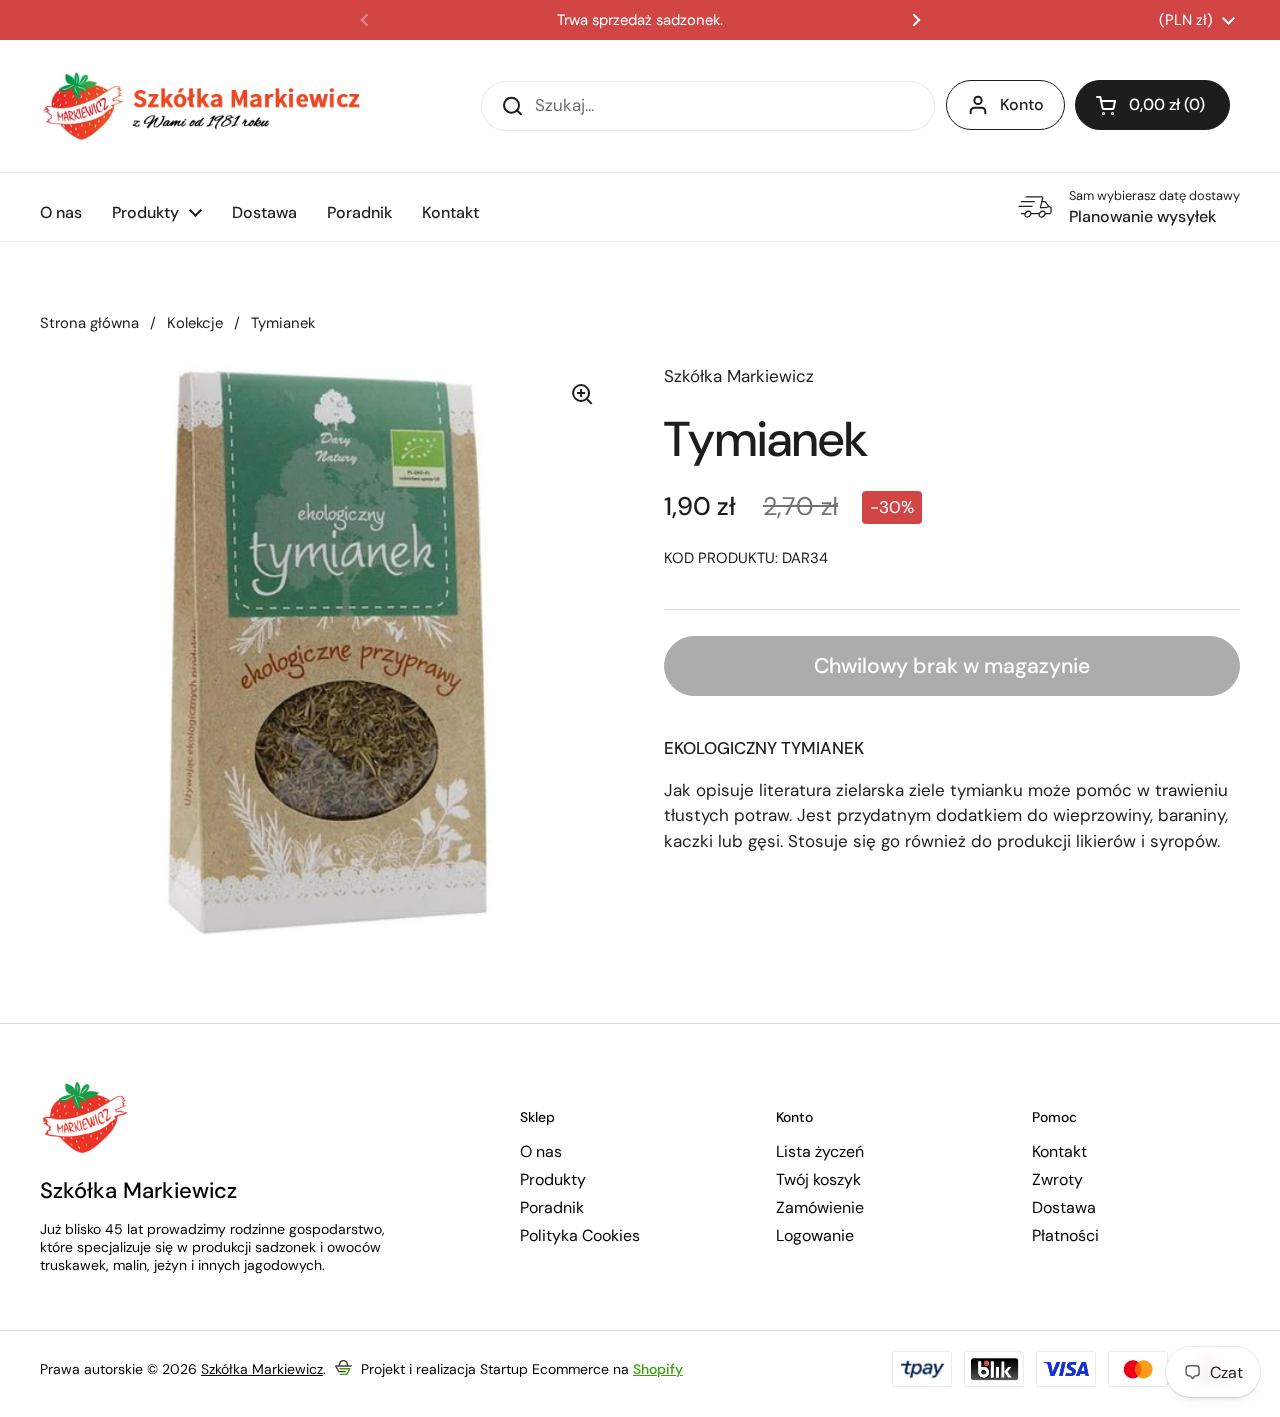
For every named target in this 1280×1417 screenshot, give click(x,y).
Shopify (658, 1369)
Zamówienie (820, 1208)
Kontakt (1059, 1152)
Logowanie (815, 1236)
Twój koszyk (818, 1180)
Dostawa (1064, 1208)
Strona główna (89, 323)
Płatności (1065, 1236)
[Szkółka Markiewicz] (200, 106)
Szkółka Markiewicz (262, 1369)
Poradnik (552, 1208)
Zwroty (1057, 1180)
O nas (541, 1152)
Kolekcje (195, 323)
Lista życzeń (820, 1152)
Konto (1022, 104)
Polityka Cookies (580, 1236)
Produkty (553, 1180)
